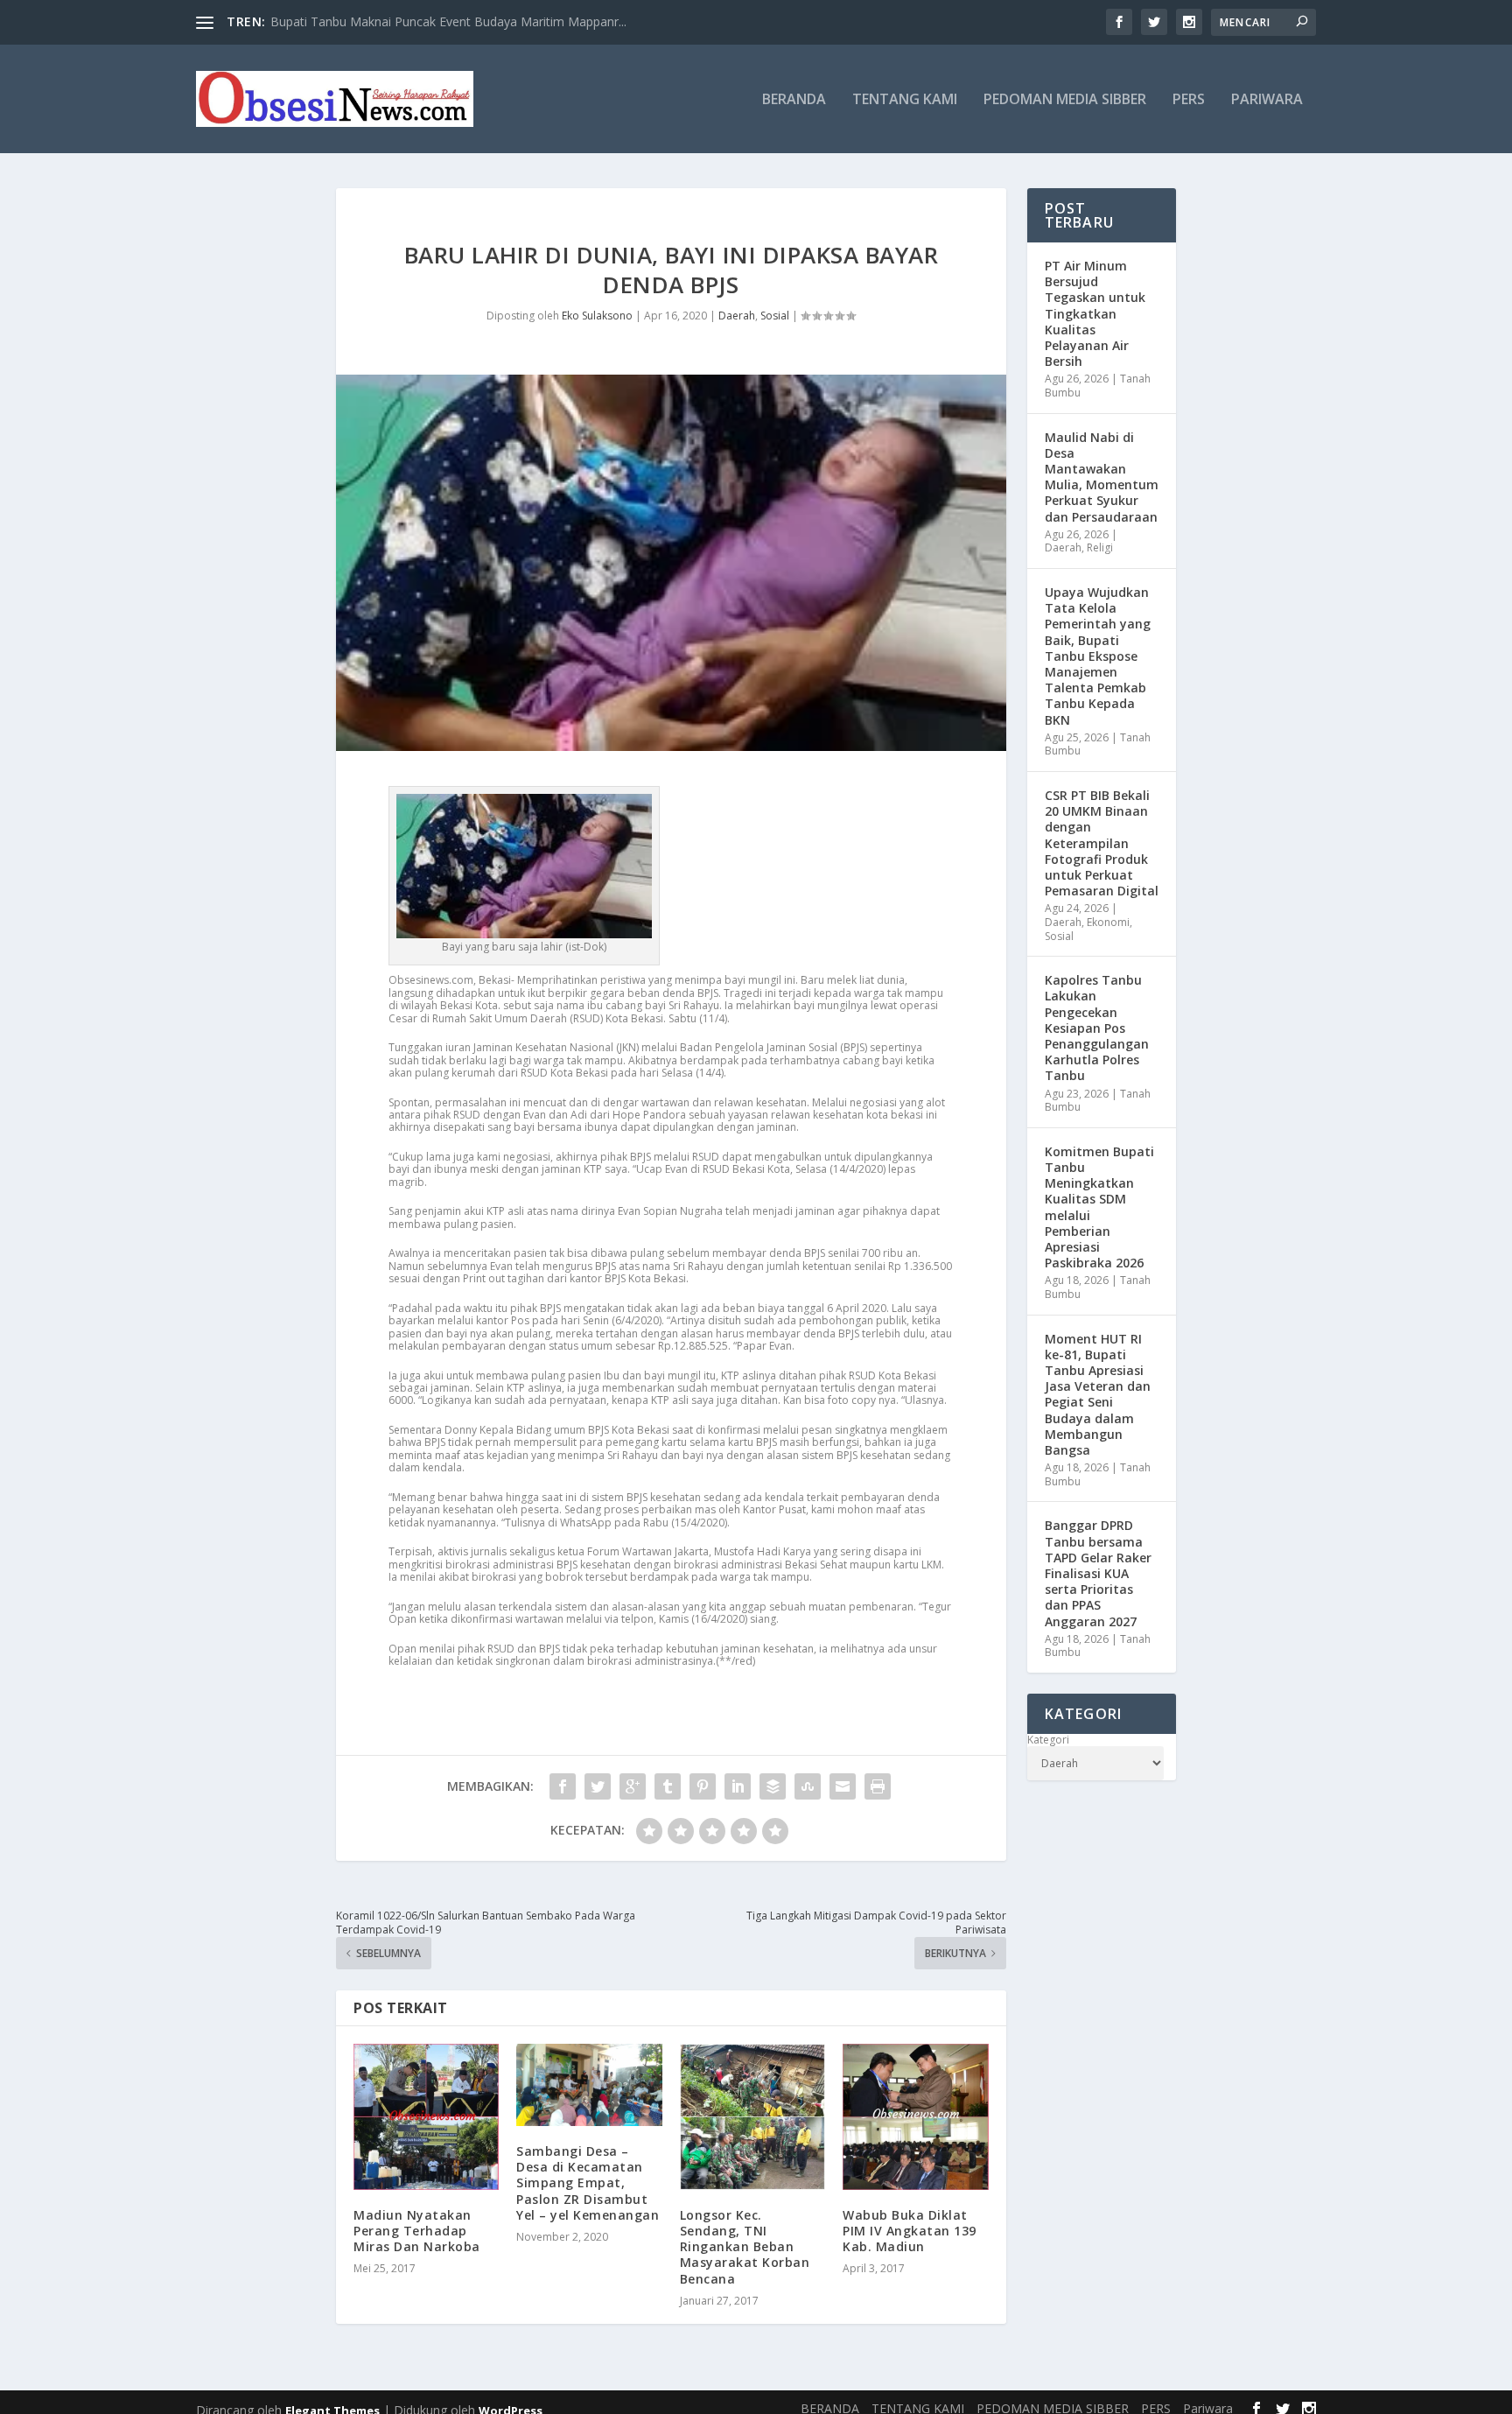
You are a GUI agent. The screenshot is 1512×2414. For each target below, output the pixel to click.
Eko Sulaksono (597, 316)
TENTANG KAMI (905, 100)
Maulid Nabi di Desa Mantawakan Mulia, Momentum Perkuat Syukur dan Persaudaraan (1102, 477)
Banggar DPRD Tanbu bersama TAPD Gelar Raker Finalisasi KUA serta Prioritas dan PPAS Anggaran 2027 (1098, 1573)
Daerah (737, 316)
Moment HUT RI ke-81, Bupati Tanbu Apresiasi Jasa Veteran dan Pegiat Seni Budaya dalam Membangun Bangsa (1098, 1394)
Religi (1100, 547)
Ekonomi (1108, 922)
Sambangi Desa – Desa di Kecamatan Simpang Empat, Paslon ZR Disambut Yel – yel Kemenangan (588, 2183)
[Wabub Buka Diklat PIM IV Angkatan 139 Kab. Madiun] (915, 2116)
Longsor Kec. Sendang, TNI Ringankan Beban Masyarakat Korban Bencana (745, 2247)
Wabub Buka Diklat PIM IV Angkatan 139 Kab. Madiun (910, 2231)
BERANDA (794, 100)
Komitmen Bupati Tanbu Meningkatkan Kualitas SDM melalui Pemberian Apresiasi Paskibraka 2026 (1099, 1207)
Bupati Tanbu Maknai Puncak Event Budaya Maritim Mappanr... (448, 21)
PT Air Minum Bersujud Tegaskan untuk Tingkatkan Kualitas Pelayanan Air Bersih (1095, 313)
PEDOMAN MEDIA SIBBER (1065, 100)
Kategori (1048, 1740)
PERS (1189, 100)
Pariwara (1267, 100)
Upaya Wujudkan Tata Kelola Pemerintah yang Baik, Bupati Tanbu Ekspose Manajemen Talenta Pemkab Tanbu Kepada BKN (1098, 656)
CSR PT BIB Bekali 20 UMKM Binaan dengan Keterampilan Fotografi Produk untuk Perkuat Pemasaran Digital (1102, 843)
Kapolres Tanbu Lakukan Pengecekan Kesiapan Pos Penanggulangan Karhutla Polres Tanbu (1097, 1028)
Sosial (775, 316)
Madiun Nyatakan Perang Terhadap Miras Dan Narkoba (417, 2231)
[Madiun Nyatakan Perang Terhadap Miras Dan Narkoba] (426, 2116)
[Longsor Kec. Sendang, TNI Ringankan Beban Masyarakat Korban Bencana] (752, 2116)
